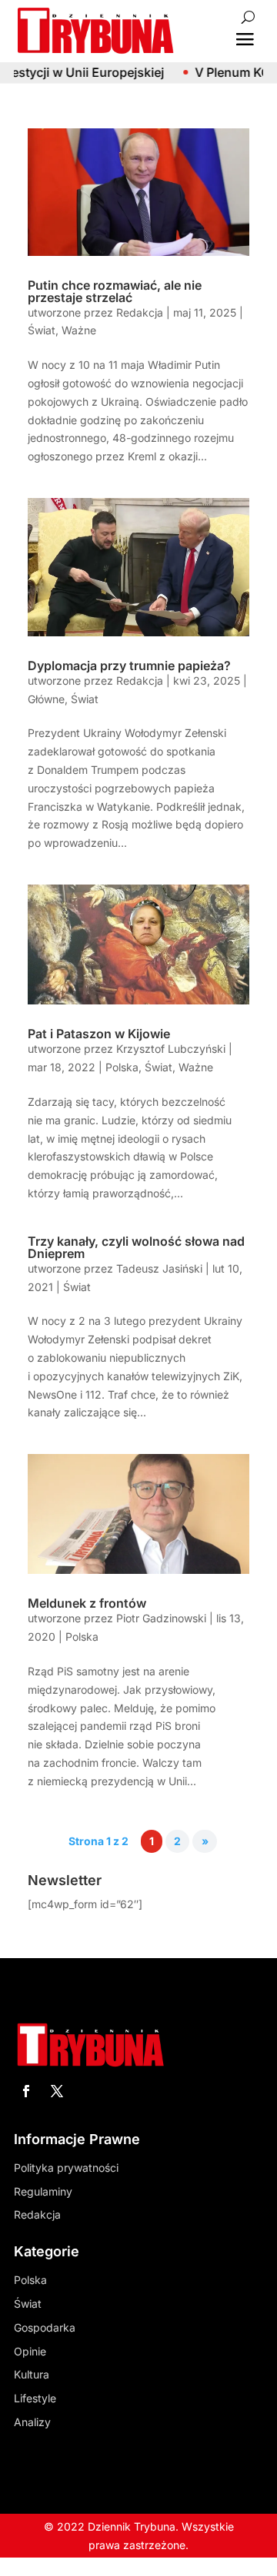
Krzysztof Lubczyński (171, 1049)
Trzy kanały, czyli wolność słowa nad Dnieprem (136, 1247)
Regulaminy (43, 2191)
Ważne (79, 330)
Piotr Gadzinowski (161, 1618)
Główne (46, 699)
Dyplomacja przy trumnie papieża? (129, 666)
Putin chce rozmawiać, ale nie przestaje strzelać (115, 291)
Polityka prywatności (66, 2168)
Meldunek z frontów (87, 1603)
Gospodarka (45, 2327)
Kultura (32, 2374)
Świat (42, 330)
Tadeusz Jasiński (159, 1268)
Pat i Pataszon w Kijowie (99, 1034)
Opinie (30, 2351)
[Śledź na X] (57, 2091)
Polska (122, 1067)
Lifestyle (35, 2398)
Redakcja (140, 312)
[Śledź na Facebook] (26, 2091)
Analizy (32, 2422)
